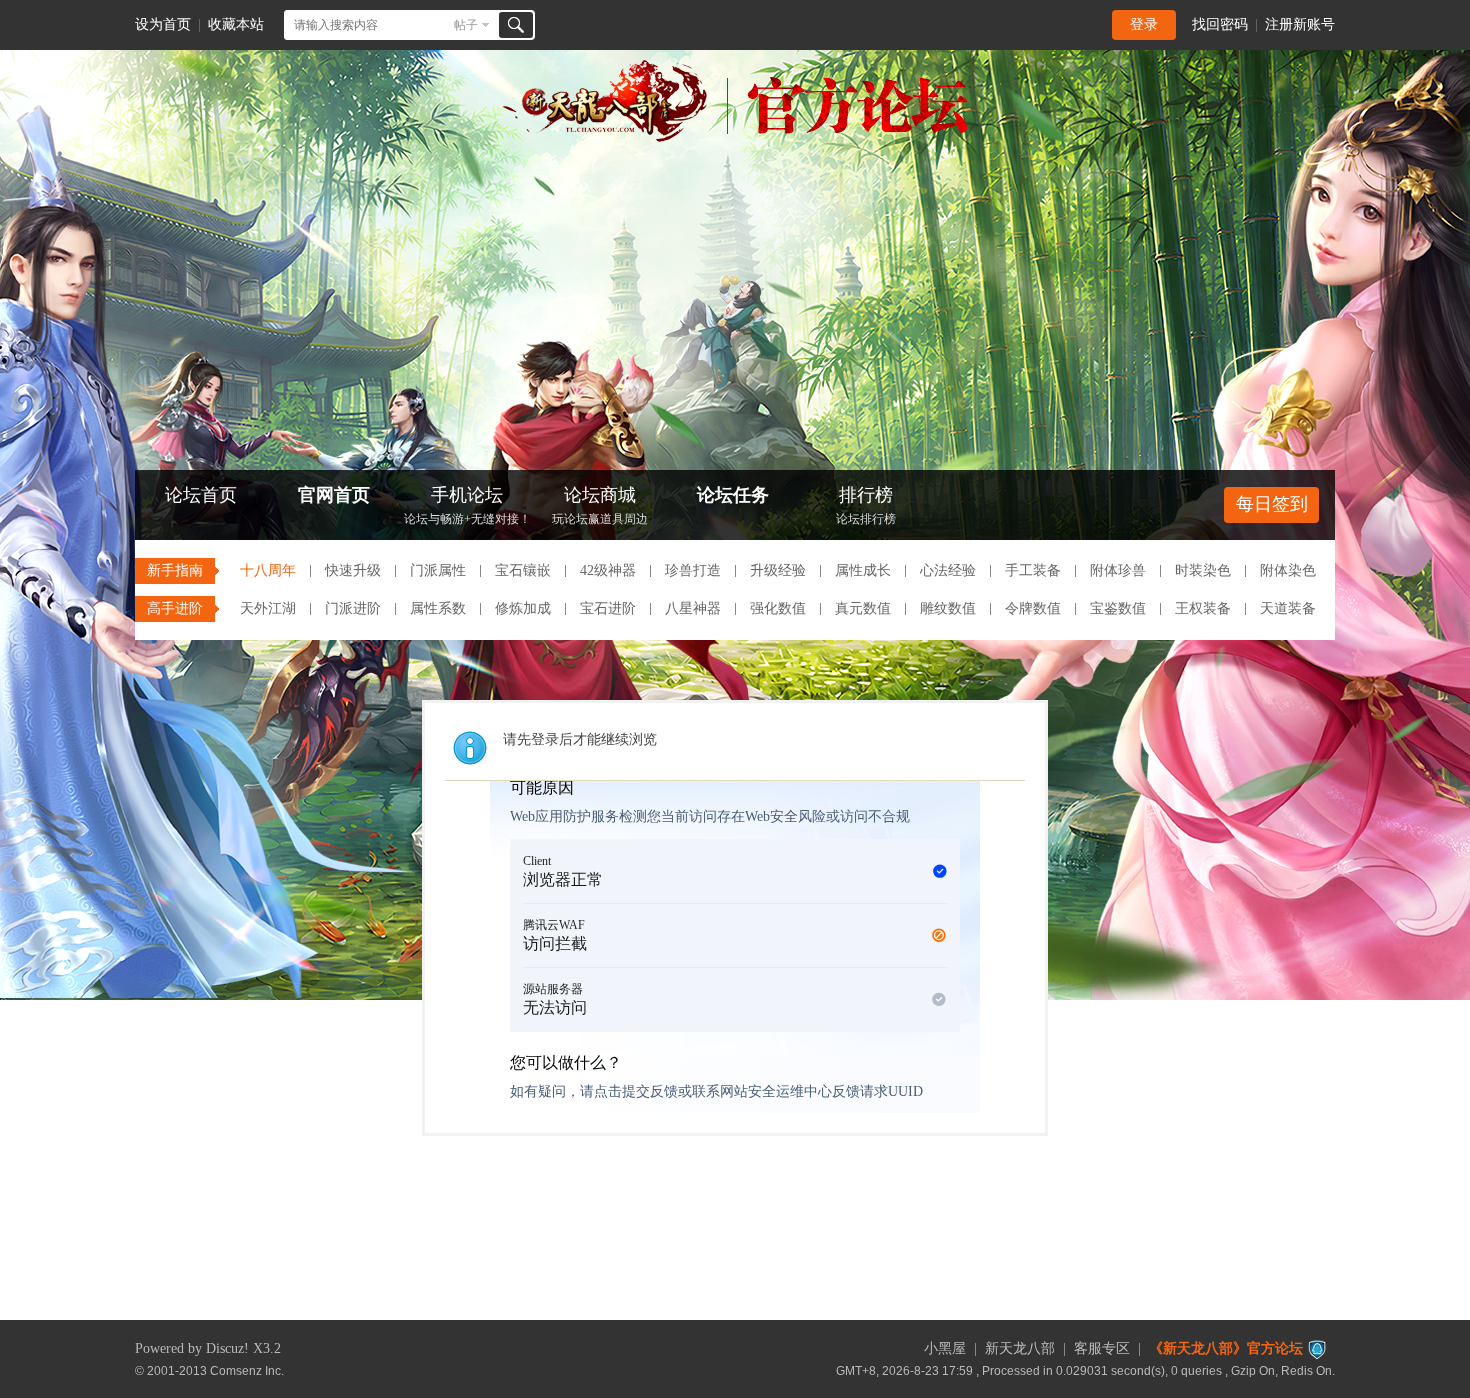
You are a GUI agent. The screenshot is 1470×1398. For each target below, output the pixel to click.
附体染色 (1288, 570)
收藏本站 (236, 24)
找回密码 (1220, 24)
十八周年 (268, 570)
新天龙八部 (1020, 1348)
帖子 (466, 25)
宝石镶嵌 (523, 570)
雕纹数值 (948, 608)
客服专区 (1102, 1348)
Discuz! (227, 1348)
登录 (1144, 24)
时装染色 (1203, 570)
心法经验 (948, 570)
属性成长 (863, 570)
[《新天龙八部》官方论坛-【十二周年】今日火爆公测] (735, 138)
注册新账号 (1300, 24)
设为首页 (163, 24)
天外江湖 (268, 608)
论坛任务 (733, 495)
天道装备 (1288, 608)
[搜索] (516, 25)
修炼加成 (523, 608)
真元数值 (863, 608)
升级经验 (778, 570)
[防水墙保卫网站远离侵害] (1317, 1348)
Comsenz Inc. (247, 1370)
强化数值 (778, 608)
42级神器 (608, 570)
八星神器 (693, 608)
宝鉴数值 (1118, 608)
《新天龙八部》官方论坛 (1226, 1348)
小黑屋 (945, 1348)
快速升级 (353, 570)
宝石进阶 (608, 608)
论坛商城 (600, 505)
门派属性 (438, 570)
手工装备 (1033, 570)
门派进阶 (353, 608)
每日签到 (1272, 504)
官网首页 (334, 495)
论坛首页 (201, 495)
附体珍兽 (1118, 570)
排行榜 (866, 505)
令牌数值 (1033, 608)
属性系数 (438, 608)
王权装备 (1203, 608)
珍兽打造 (693, 570)
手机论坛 (467, 505)
